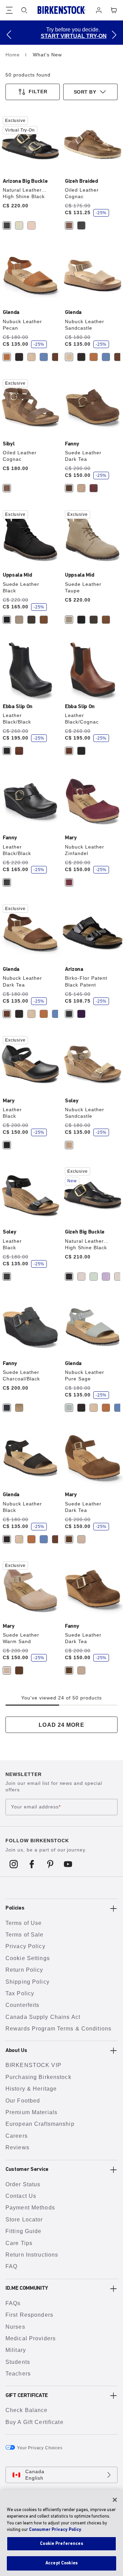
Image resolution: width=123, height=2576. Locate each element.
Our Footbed (23, 2101)
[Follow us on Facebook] (32, 1864)
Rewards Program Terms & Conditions (58, 2029)
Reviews (17, 2147)
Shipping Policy (28, 1982)
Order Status (23, 2184)
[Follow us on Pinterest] (50, 1864)
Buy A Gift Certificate (35, 2422)
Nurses (15, 2327)
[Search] (24, 10)
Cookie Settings (28, 1958)
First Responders (29, 2315)
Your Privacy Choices (40, 2448)
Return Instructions (32, 2255)
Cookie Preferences (61, 2544)
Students (18, 2362)
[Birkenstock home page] (61, 10)
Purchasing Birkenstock (38, 2077)
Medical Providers (31, 2338)
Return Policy (24, 1970)
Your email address (36, 1807)
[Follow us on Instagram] (14, 1864)
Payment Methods (30, 2208)
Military (16, 2350)
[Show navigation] (9, 10)
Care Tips (19, 2243)
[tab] (7, 225)
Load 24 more (61, 1725)
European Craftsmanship (40, 2124)
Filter (38, 92)
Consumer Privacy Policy (55, 2530)
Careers (17, 2136)
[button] (9, 35)
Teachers (18, 2374)
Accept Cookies (61, 2563)
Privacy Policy (25, 1946)
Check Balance (27, 2410)
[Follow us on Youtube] (68, 1864)
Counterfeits (22, 2005)
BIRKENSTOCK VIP (33, 2065)
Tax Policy (20, 1993)
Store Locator (24, 2220)
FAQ (11, 2266)
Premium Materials (31, 2112)
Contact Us (21, 2196)
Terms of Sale (25, 1935)
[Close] (115, 2500)
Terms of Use (24, 1923)
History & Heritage (31, 2089)
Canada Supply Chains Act (43, 2017)
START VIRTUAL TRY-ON (62, 36)
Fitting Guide (24, 2231)
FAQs (13, 2303)
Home (13, 55)
